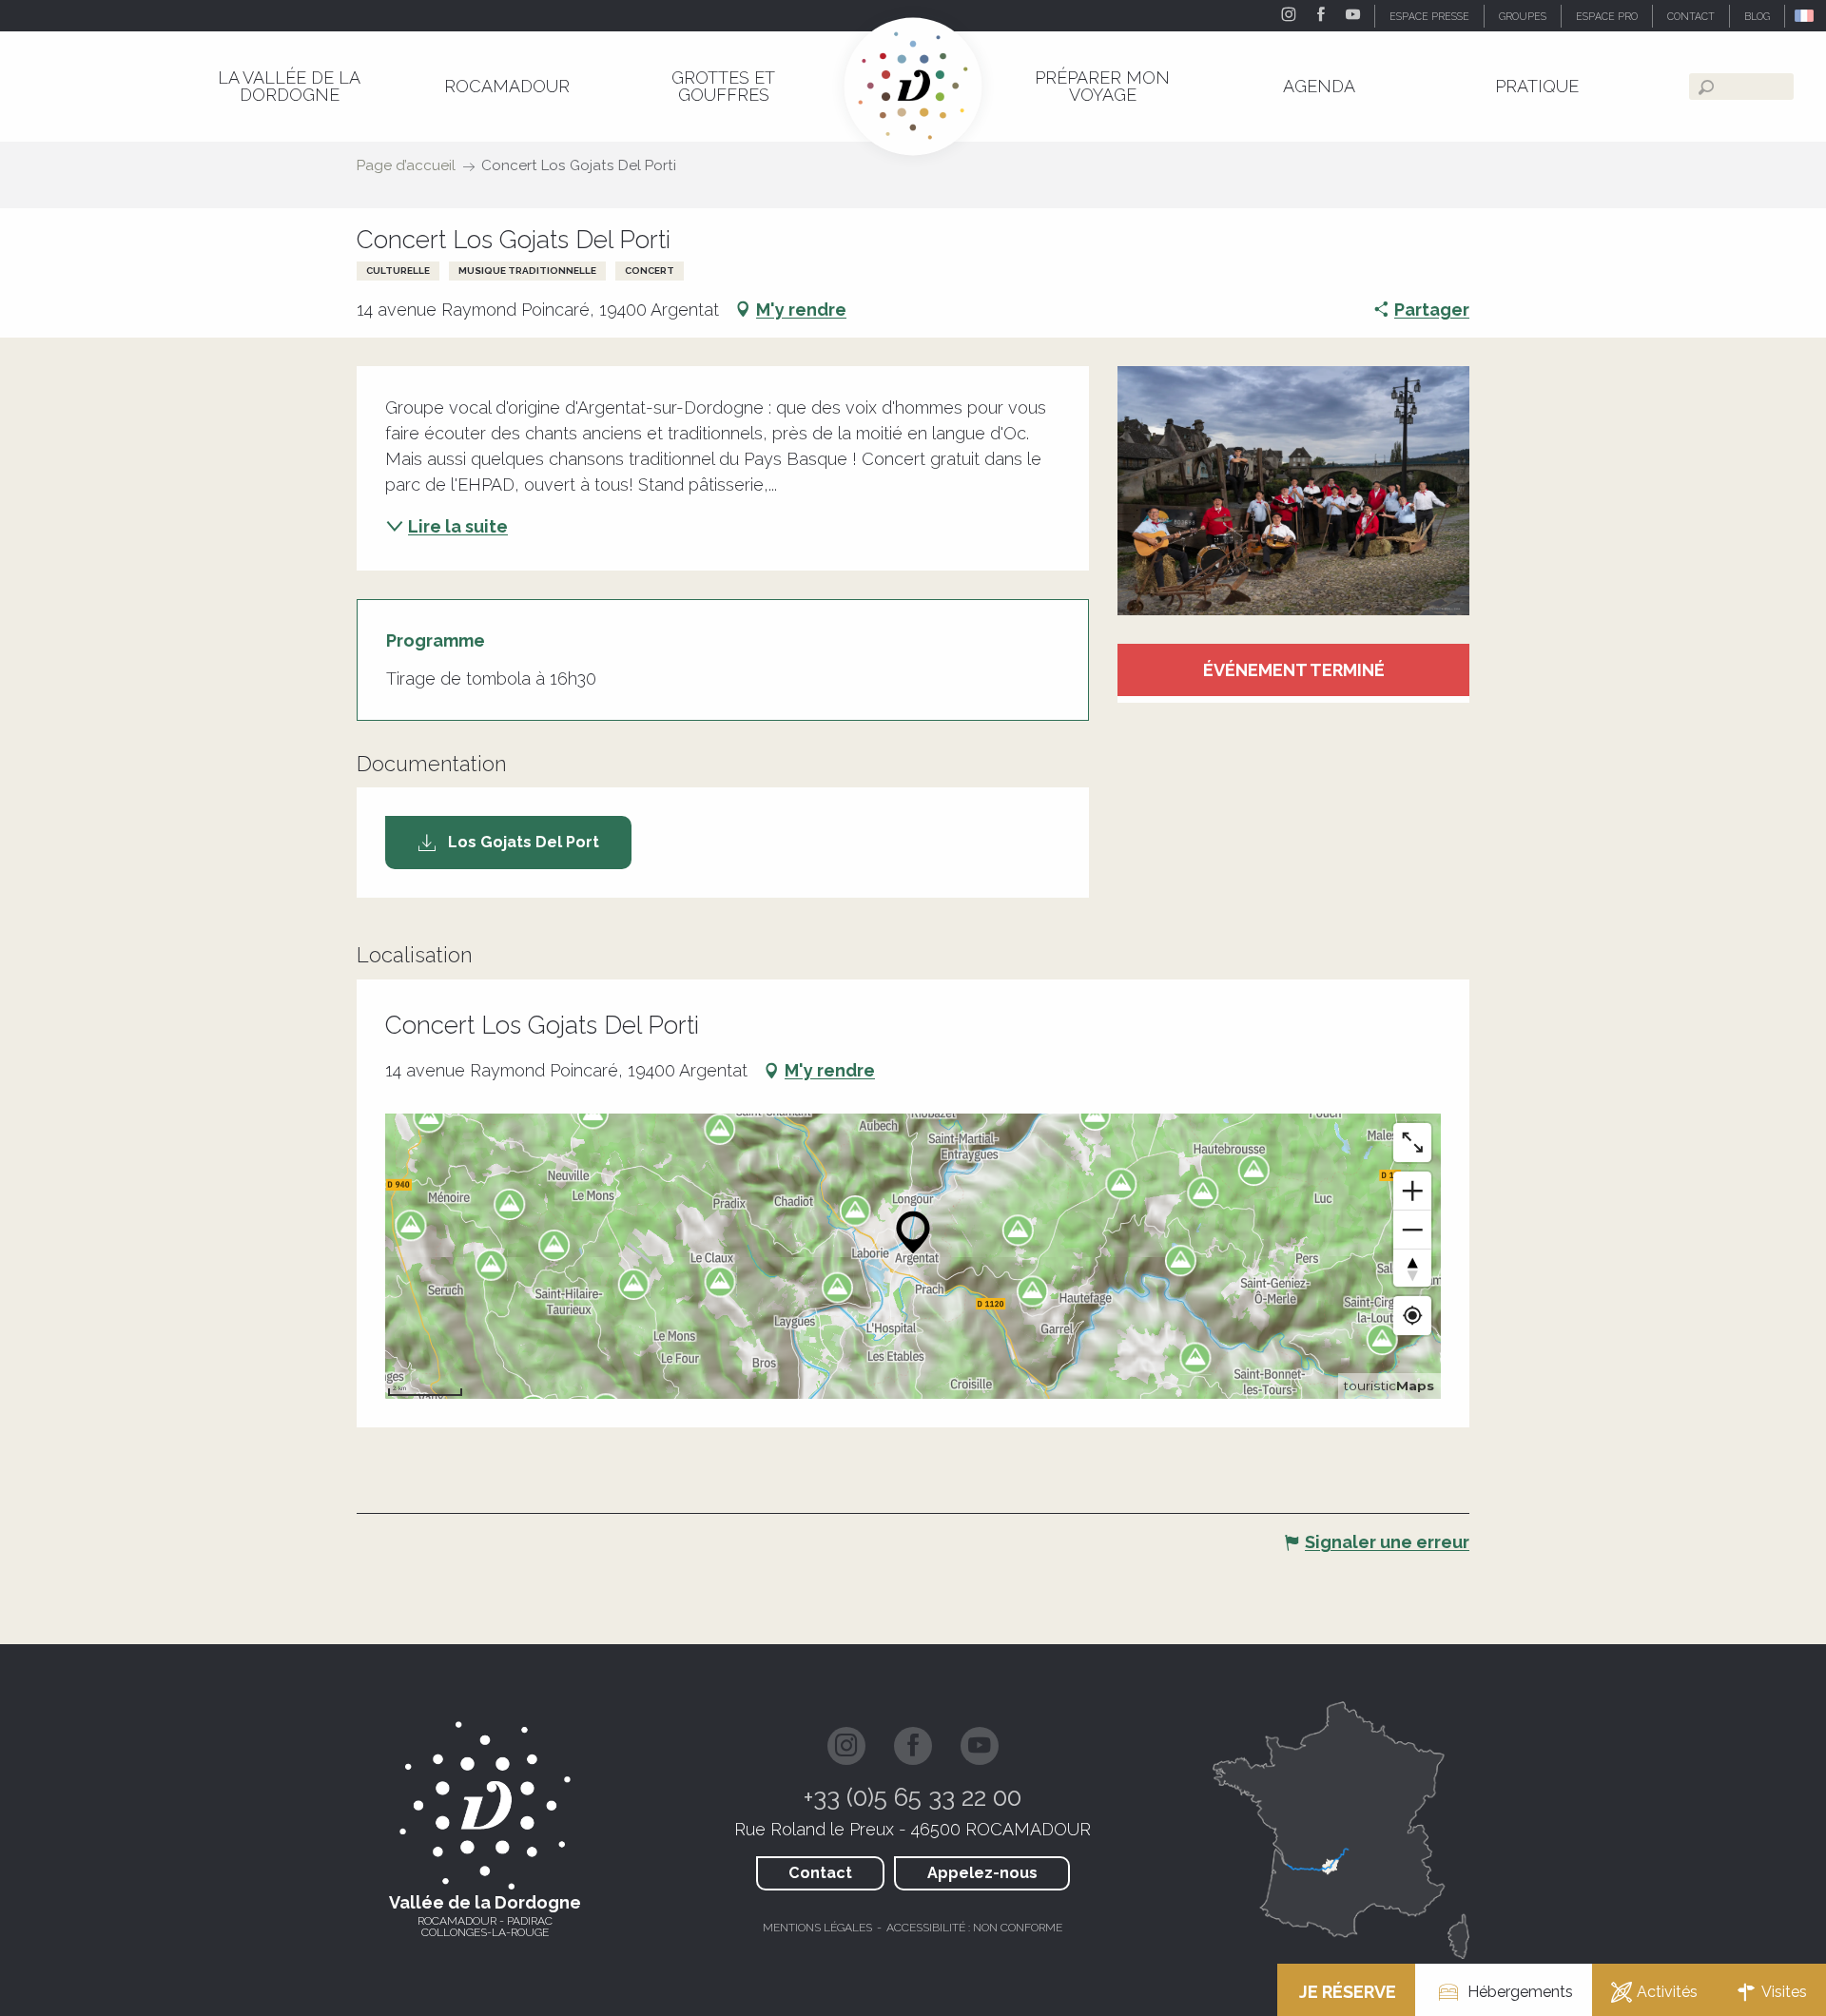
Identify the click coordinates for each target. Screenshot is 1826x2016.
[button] (1806, 16)
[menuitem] (289, 86)
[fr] (1806, 16)
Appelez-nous (982, 1873)
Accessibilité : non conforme (974, 1928)
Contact (820, 1873)
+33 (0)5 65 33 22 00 (913, 1797)
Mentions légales (817, 1928)
